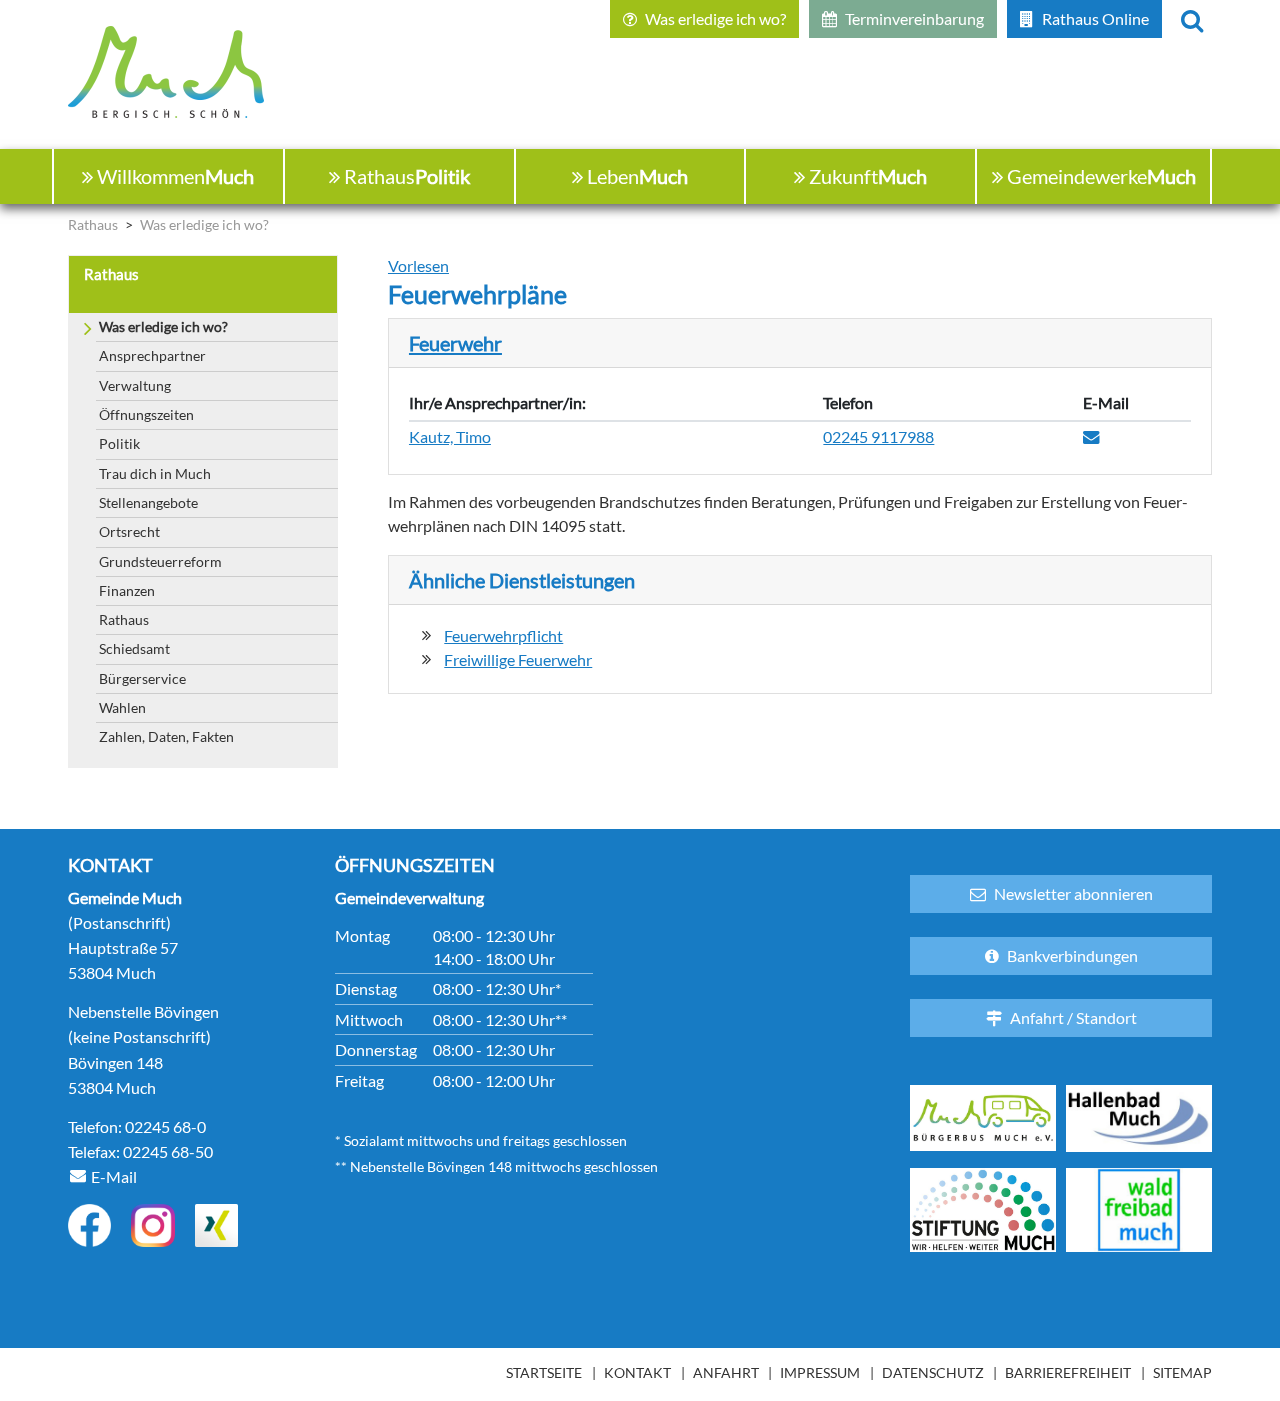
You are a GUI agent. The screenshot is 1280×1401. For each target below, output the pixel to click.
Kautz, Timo (450, 437)
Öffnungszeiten (146, 414)
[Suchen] (1192, 19)
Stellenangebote (148, 502)
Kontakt (637, 1372)
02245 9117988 (878, 437)
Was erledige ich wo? (163, 326)
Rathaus (124, 619)
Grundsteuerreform (160, 561)
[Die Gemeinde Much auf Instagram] (152, 1225)
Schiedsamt (134, 648)
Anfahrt (726, 1372)
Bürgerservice (142, 678)
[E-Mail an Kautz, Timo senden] (1091, 438)
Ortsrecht (129, 531)
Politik (119, 443)
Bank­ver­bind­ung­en (1072, 955)
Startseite (544, 1372)
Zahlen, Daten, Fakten (166, 736)
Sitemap (1182, 1372)
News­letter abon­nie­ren (1073, 893)
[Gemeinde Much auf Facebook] (89, 1225)
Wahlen (122, 707)
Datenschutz (933, 1372)
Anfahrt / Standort (1073, 1017)
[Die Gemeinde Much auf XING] (216, 1225)
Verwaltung (135, 385)
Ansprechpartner (152, 355)
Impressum (820, 1372)
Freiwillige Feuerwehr (518, 660)
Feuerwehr (455, 343)
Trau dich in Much (155, 473)
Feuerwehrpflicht (503, 636)
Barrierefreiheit (1068, 1372)
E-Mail (114, 1176)
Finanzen (127, 590)
